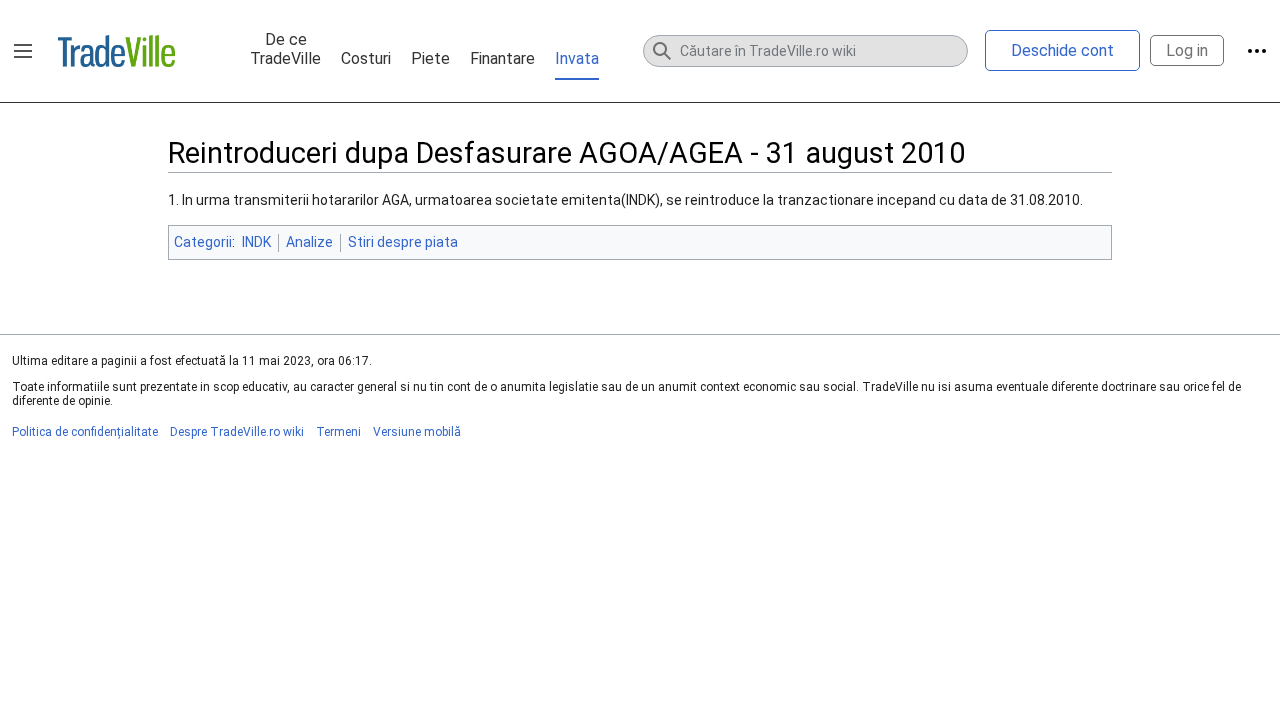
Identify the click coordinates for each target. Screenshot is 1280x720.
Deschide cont (1062, 50)
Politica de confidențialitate (85, 432)
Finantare (502, 58)
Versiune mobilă (417, 432)
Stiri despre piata (403, 242)
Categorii (203, 242)
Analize (309, 242)
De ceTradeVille (285, 49)
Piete (430, 58)
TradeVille (116, 51)
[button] (23, 51)
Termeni (338, 432)
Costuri (366, 58)
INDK (256, 242)
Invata (577, 58)
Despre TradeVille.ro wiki (237, 432)
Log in (1187, 50)
